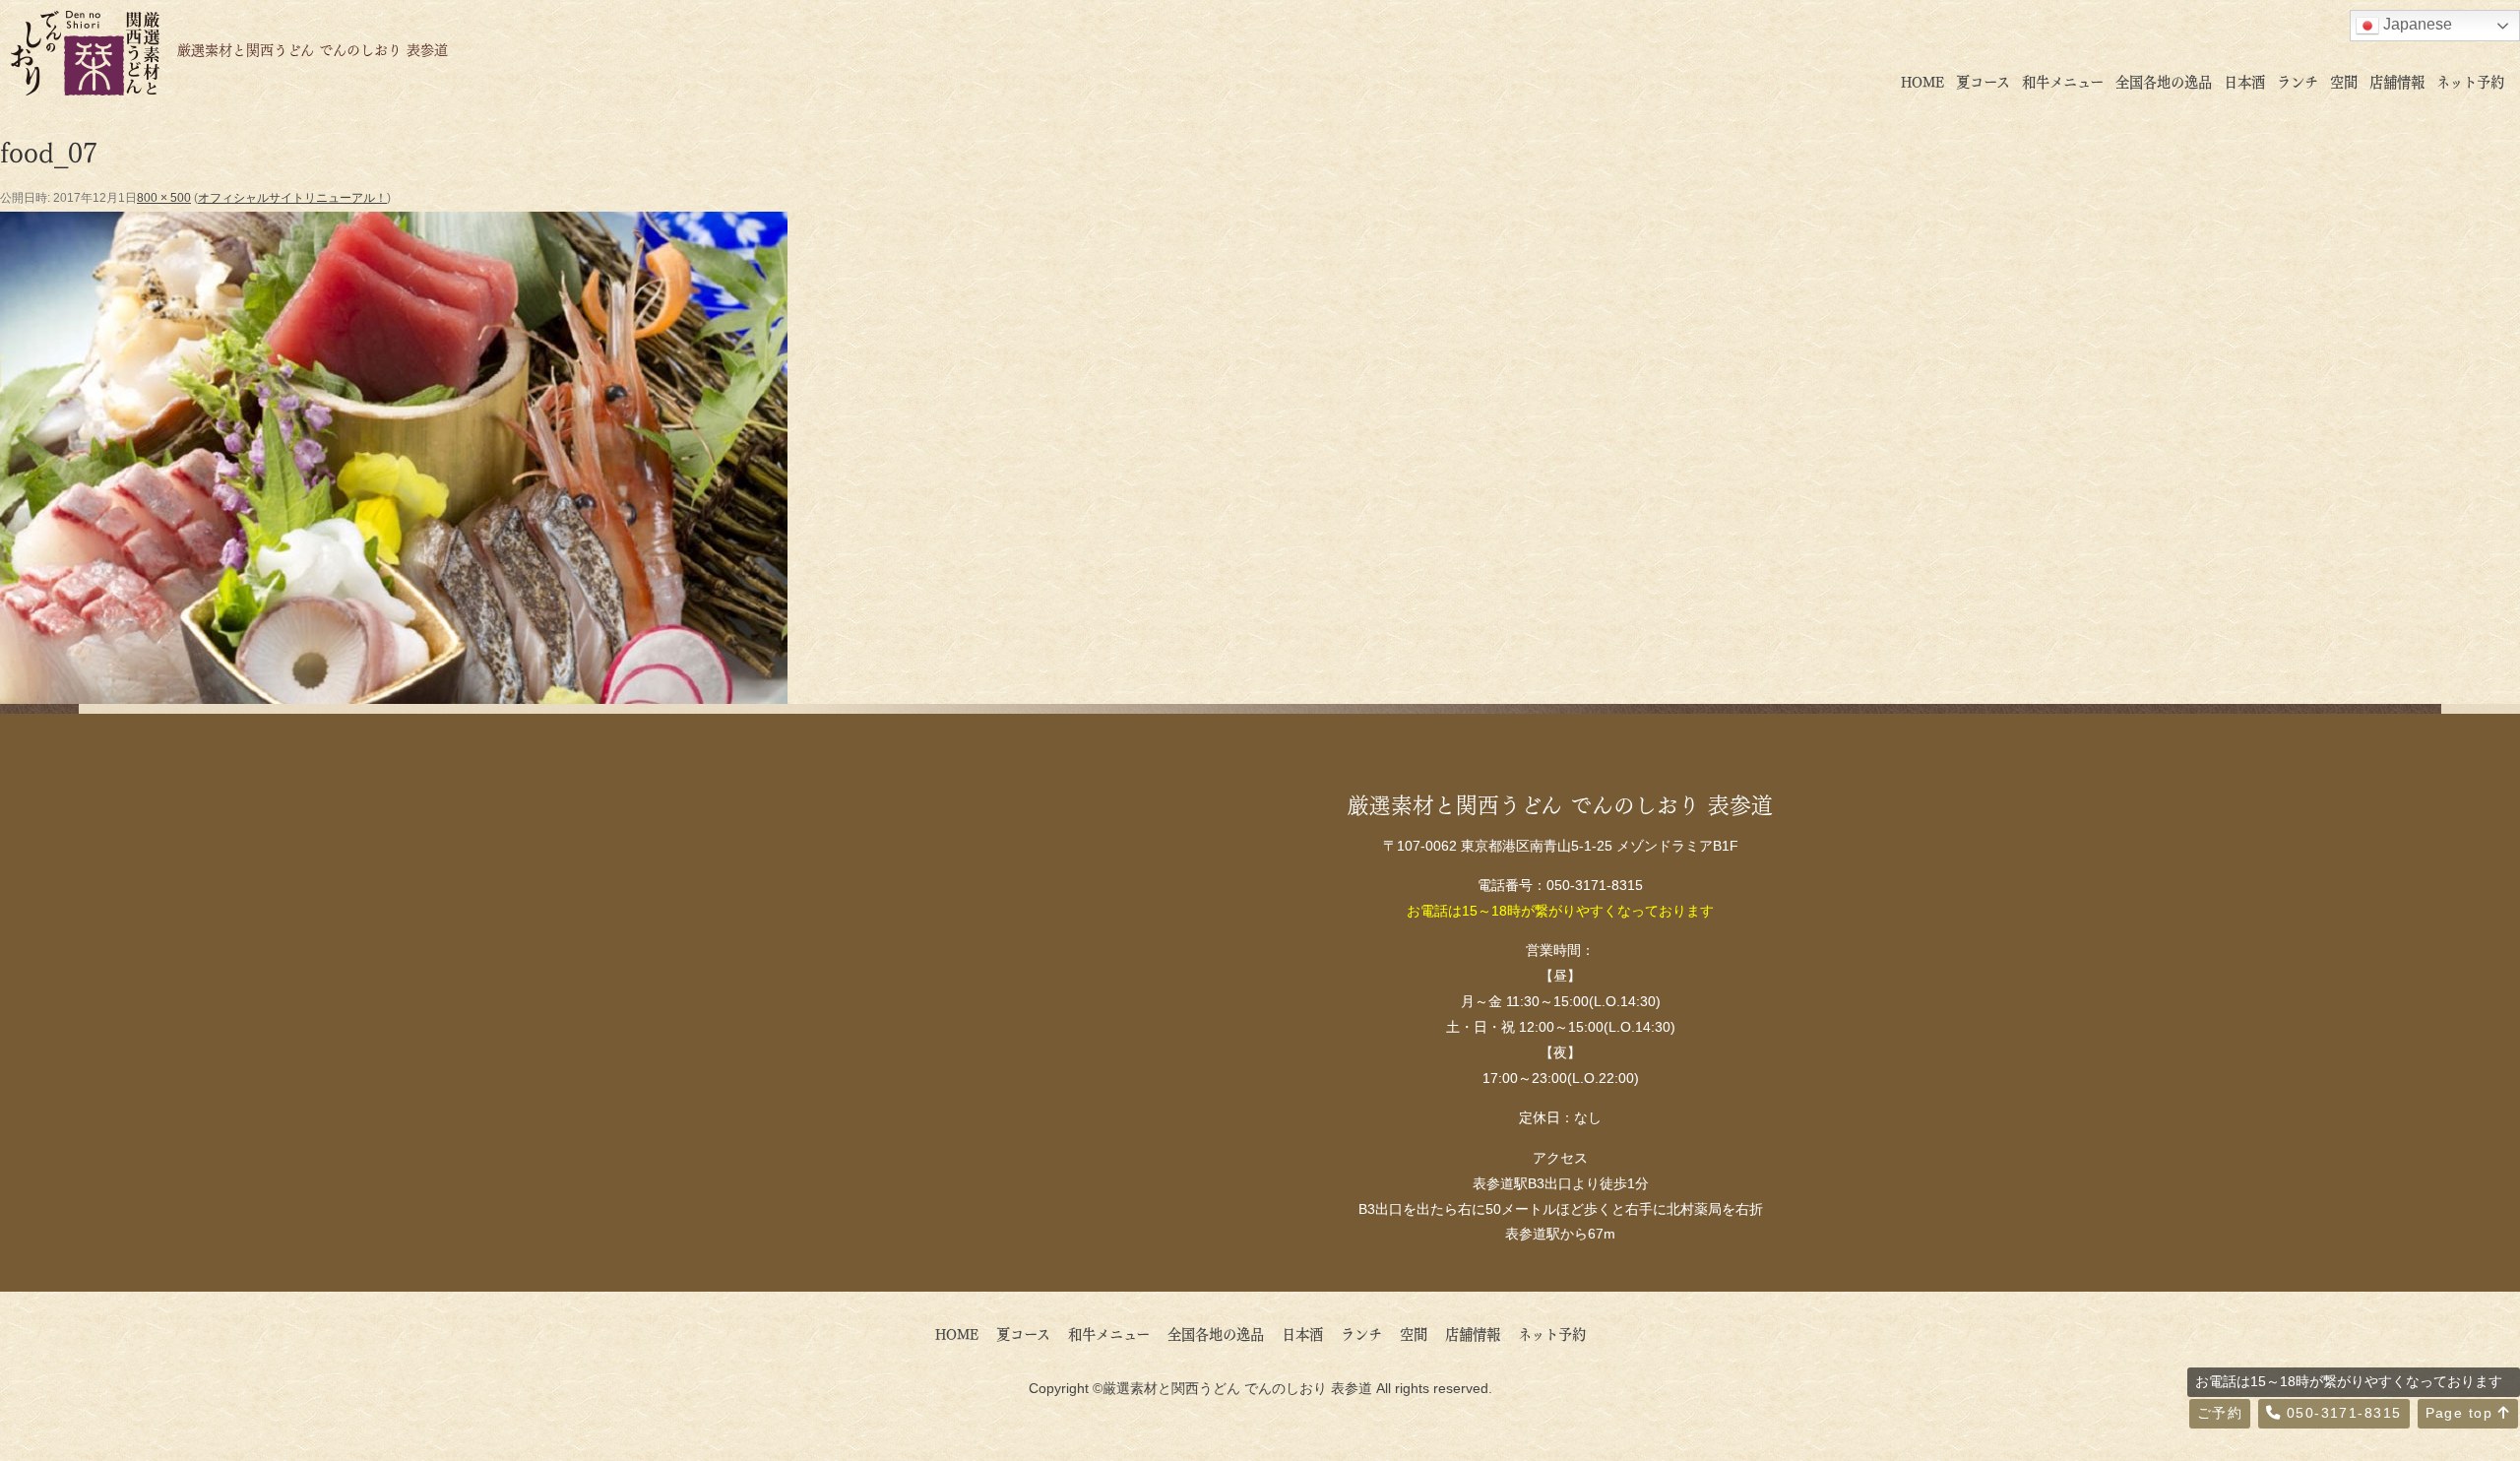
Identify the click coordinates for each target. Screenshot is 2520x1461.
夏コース (1983, 81)
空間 (2344, 81)
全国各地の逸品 (2164, 81)
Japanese (2416, 24)
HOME (1922, 81)
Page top (2462, 1413)
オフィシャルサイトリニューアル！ (292, 198)
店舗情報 (2397, 81)
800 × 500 (164, 198)
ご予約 (2220, 1413)
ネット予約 (2470, 81)
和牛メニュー (2063, 81)
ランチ (2298, 81)
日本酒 (2244, 81)
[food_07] (394, 690)
